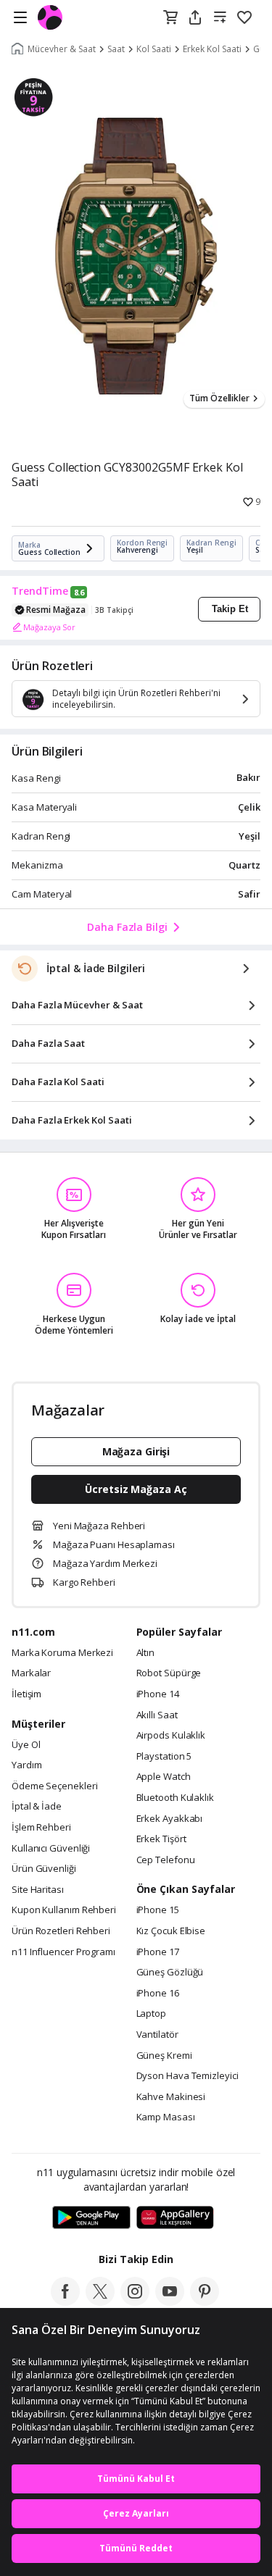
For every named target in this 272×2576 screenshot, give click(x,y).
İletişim (26, 1694)
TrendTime (40, 591)
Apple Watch (164, 1777)
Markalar (31, 1673)
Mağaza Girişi (136, 1451)
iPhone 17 (158, 1952)
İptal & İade (37, 1807)
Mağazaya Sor (49, 627)
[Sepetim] (170, 18)
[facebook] (65, 2301)
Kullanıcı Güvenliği (51, 1849)
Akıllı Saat (157, 1715)
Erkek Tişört (161, 1839)
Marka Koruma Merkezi (62, 1653)
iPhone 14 (158, 1694)
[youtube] (170, 2301)
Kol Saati (154, 49)
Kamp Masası (166, 2117)
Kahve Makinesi (171, 2097)
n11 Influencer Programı (63, 1952)
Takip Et (230, 609)
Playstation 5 (164, 1757)
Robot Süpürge (169, 1673)
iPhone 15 (158, 1910)
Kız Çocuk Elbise (171, 1931)
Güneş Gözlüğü (170, 1973)
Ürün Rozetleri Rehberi (61, 1931)
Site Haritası (38, 1890)
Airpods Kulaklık (171, 1736)
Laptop (151, 2014)
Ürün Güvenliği (44, 1869)
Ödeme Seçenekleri (54, 1786)
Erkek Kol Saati (212, 49)
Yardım (26, 1765)
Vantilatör (157, 2035)
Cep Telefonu (166, 1860)
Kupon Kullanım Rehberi (64, 1910)
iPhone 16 (158, 1994)
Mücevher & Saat (62, 49)
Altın (146, 1653)
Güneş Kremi (164, 2056)
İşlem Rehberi (41, 1828)
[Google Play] (91, 2218)
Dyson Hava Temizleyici (187, 2076)
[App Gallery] (175, 2218)
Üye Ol (26, 1745)
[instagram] (135, 2301)
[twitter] (100, 2301)
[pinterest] (205, 2301)
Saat (116, 49)
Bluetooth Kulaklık (175, 1798)
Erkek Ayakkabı (170, 1819)
